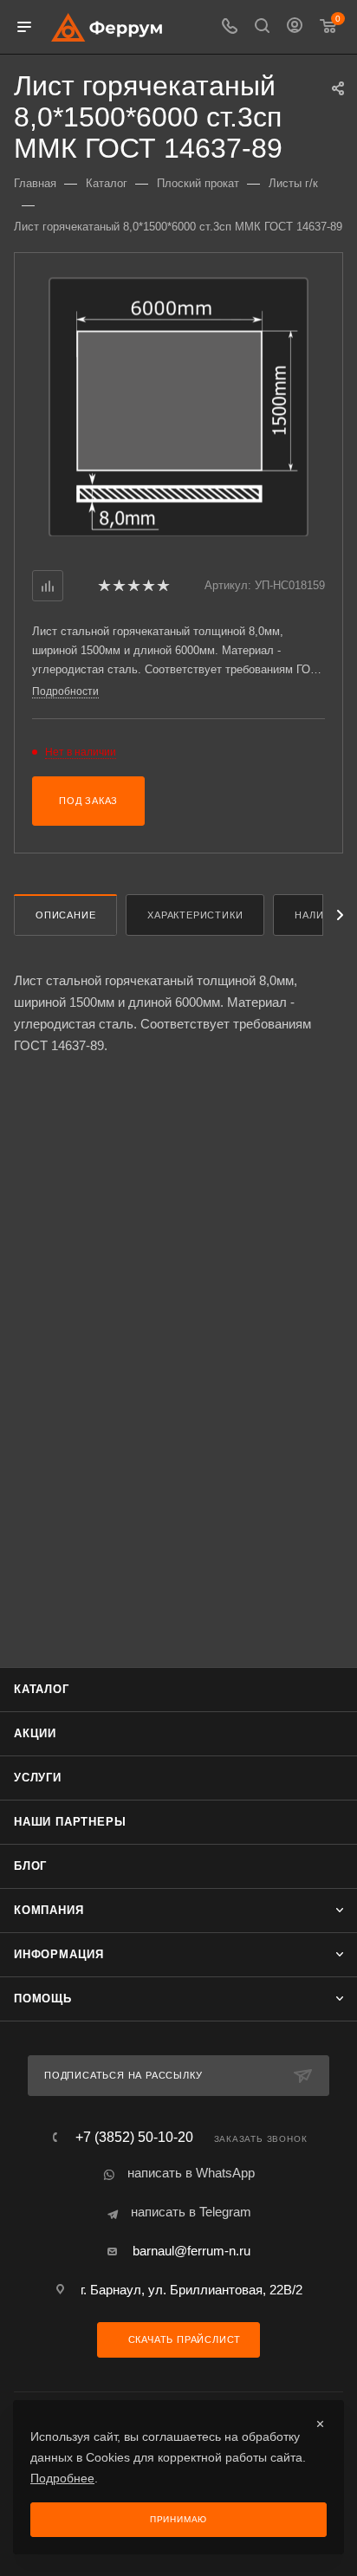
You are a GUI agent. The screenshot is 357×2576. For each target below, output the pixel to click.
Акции (35, 1733)
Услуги (38, 1778)
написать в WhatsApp (191, 2173)
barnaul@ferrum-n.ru (191, 2251)
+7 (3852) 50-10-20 (134, 2138)
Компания (49, 1910)
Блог (30, 1866)
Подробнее (62, 2478)
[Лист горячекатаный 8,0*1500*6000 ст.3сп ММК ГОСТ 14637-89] (178, 406)
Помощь (43, 1999)
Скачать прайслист (183, 2339)
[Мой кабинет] (295, 27)
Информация (59, 1954)
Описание (65, 915)
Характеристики (195, 915)
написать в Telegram (191, 2212)
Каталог (42, 1689)
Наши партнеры (70, 1822)
